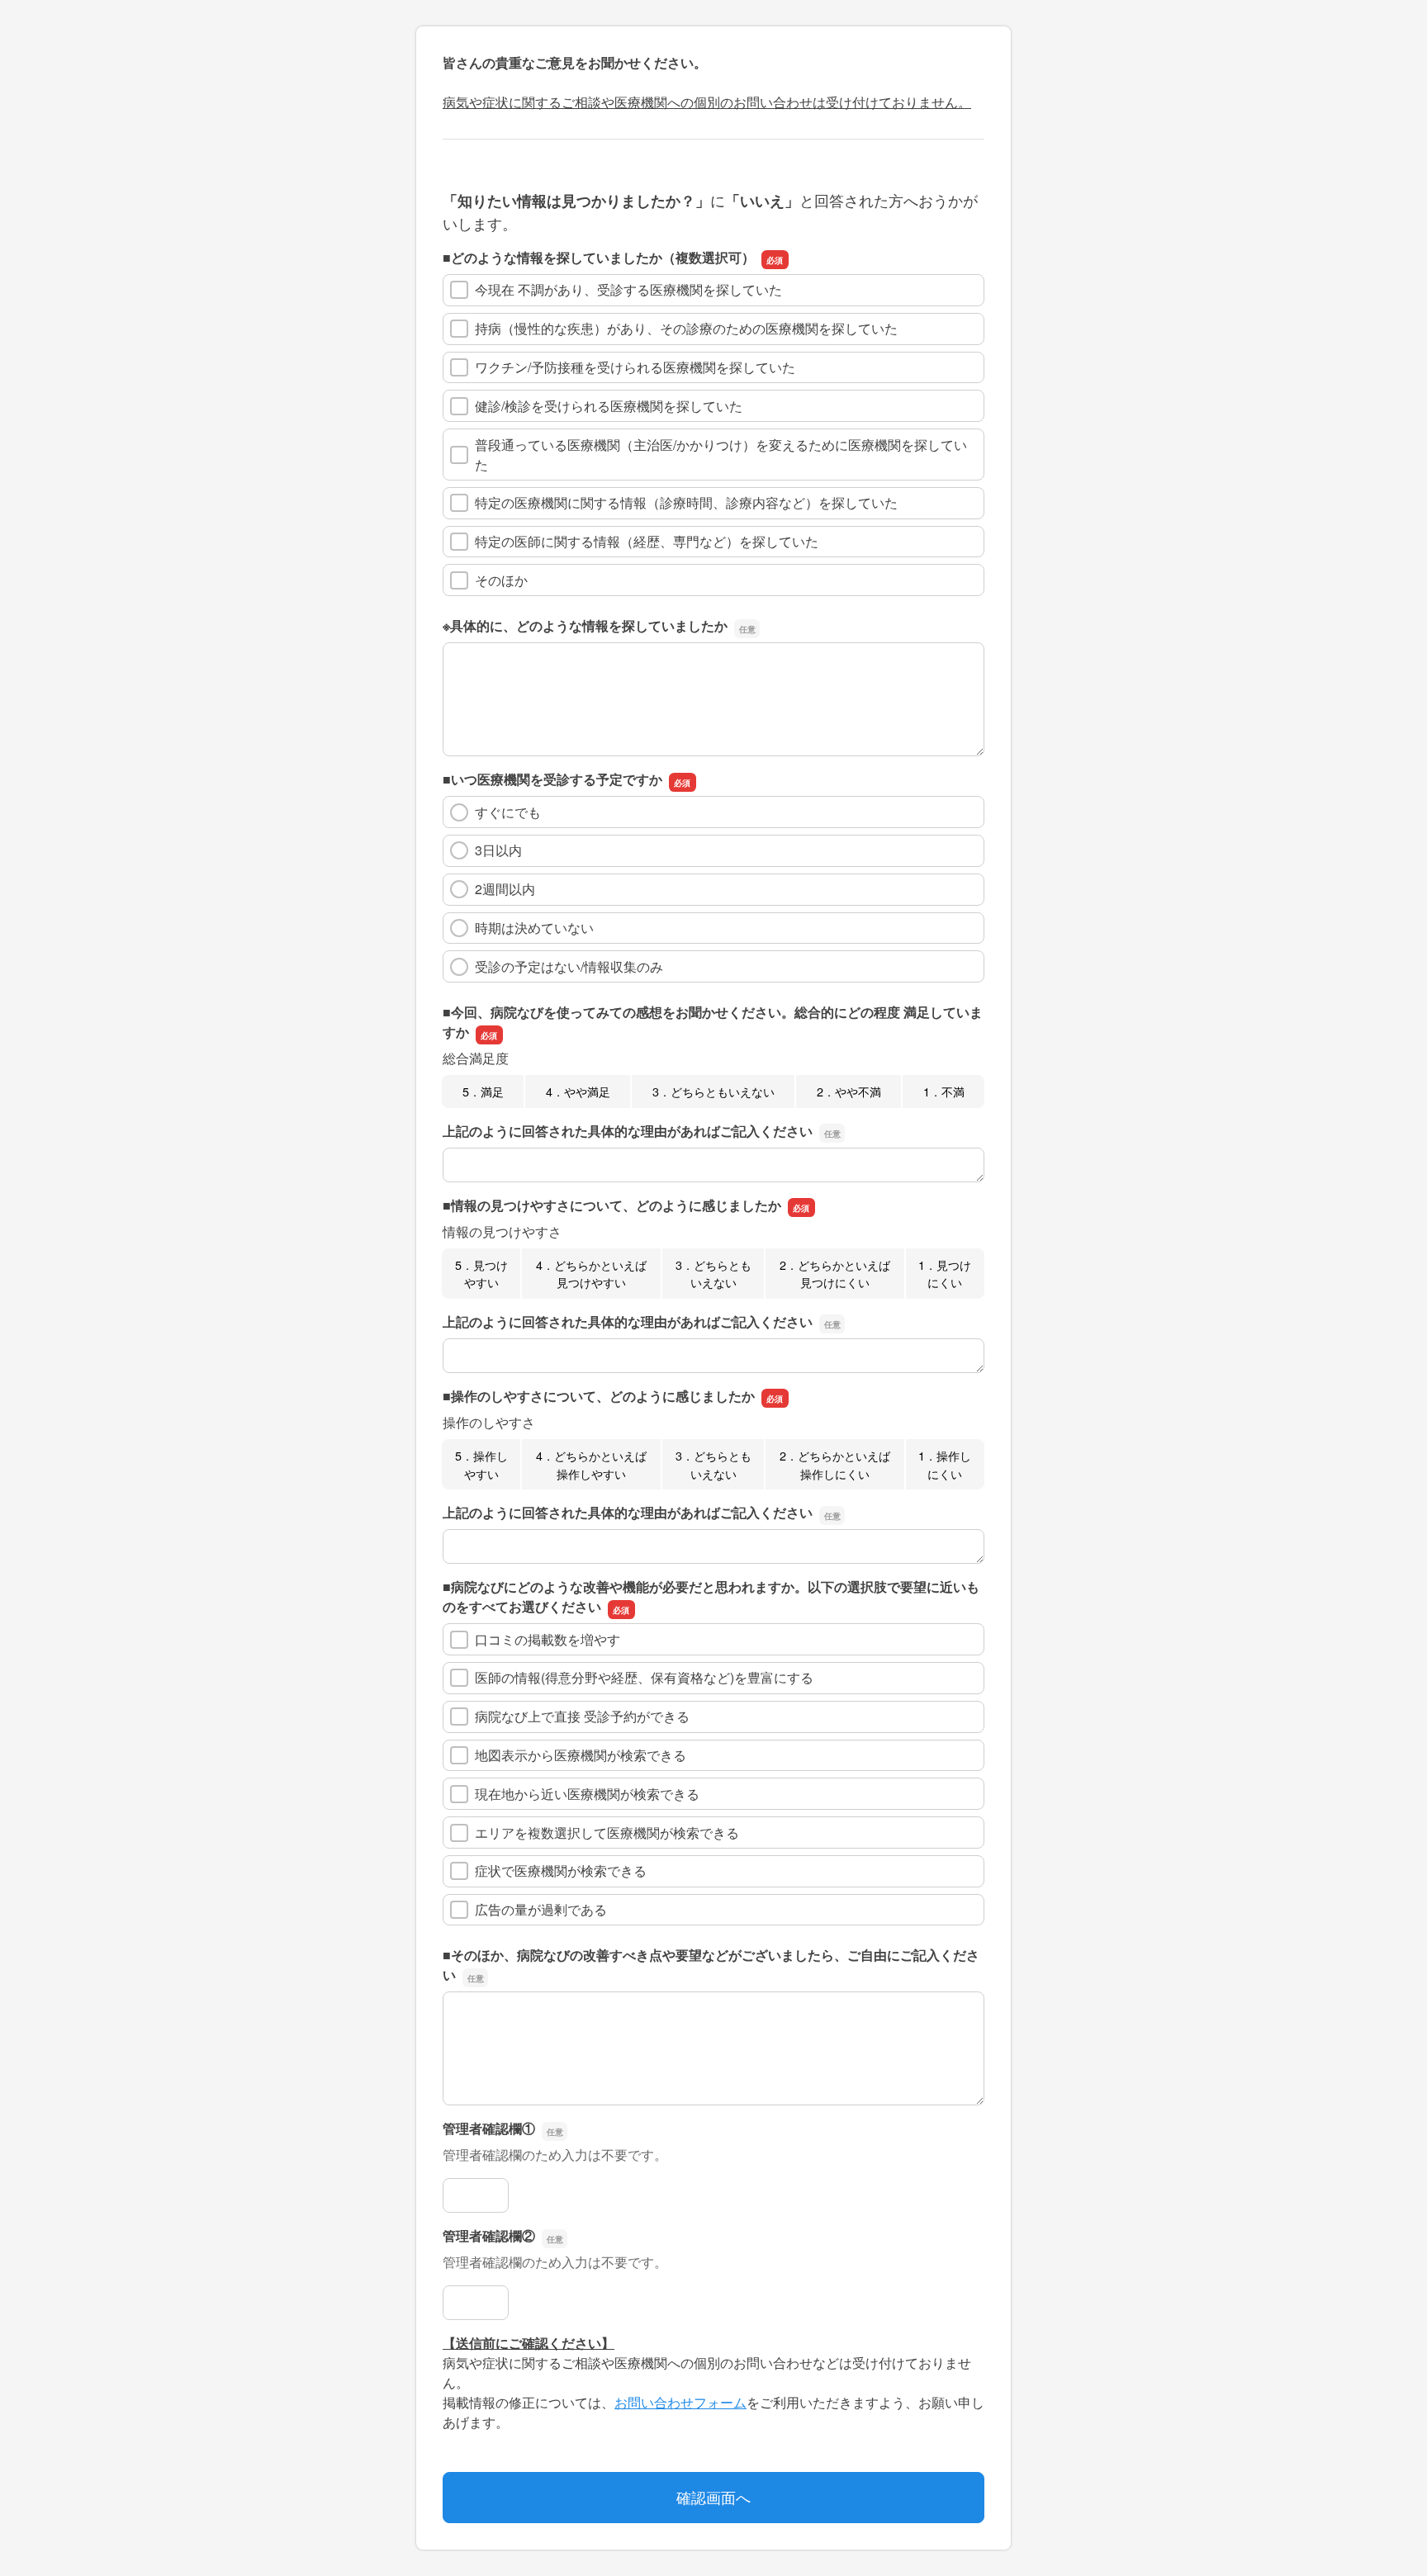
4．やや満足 (578, 1091)
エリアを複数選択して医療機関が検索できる (607, 1833)
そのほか (501, 580)
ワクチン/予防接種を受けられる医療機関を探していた (635, 367)
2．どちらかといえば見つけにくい (835, 1274)
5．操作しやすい (481, 1464)
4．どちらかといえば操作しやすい (591, 1464)
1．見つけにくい (945, 1274)
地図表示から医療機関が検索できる (581, 1755)
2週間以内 (505, 889)
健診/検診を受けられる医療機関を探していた (609, 406)
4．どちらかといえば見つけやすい (591, 1274)
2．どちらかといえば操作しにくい (835, 1464)
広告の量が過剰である (541, 1909)
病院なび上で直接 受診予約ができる (582, 1716)
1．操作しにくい (945, 1464)
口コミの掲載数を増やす (548, 1639)
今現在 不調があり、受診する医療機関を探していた (628, 289)
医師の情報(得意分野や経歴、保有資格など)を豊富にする (644, 1677)
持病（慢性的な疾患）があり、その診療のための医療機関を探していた (686, 328)
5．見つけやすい (481, 1274)
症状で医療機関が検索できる (561, 1870)
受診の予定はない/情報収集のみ (569, 966)
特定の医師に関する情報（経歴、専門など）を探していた (647, 541)
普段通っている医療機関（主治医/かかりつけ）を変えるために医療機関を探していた (721, 455)
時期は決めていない (534, 928)
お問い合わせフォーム (680, 2402)
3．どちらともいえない (713, 1091)
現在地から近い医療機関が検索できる (587, 1794)
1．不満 (944, 1091)
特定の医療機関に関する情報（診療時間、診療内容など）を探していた (686, 502)
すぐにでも (508, 812)
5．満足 (483, 1091)
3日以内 (498, 850)
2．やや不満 (849, 1091)
